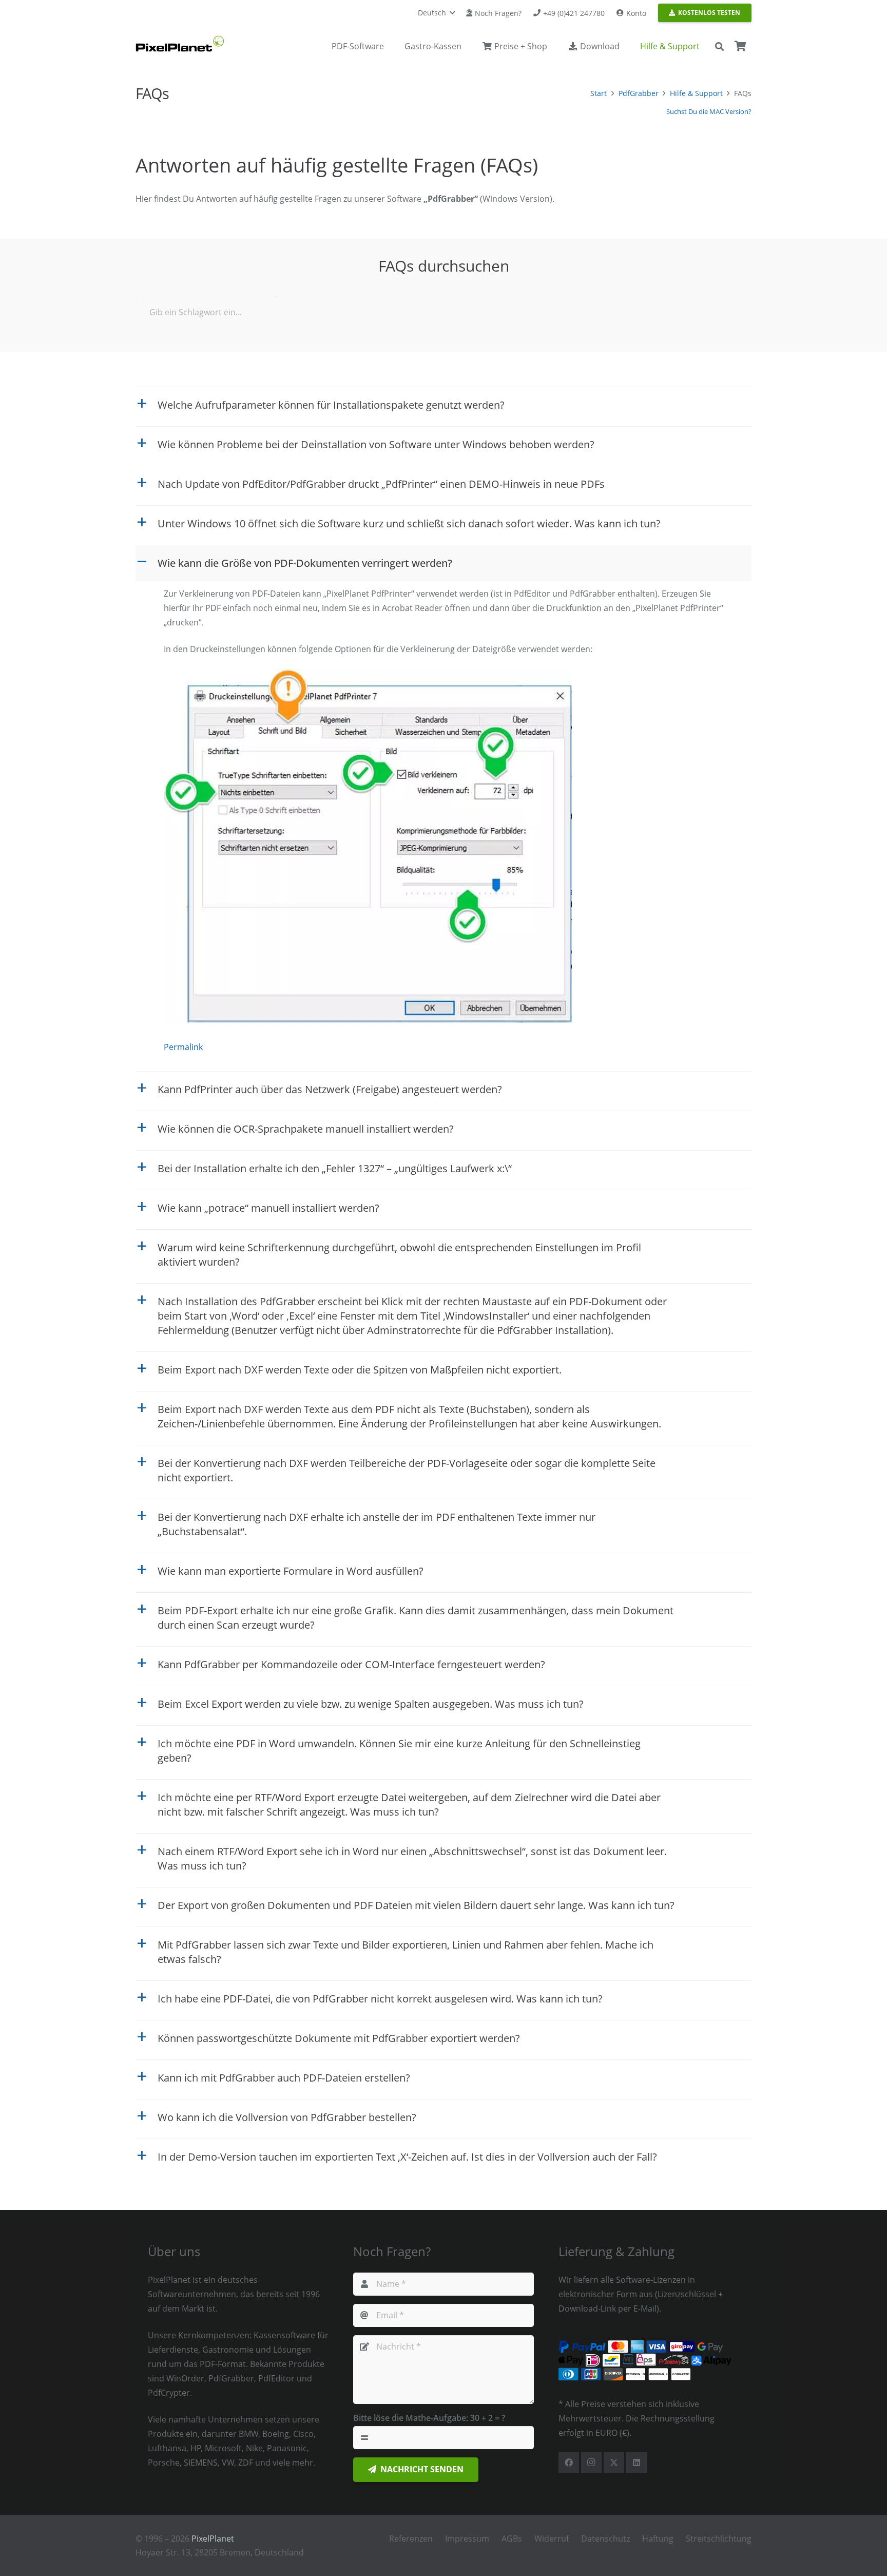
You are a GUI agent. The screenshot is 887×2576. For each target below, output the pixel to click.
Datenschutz (605, 2539)
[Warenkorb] (740, 46)
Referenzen (411, 2539)
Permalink (183, 1047)
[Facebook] (569, 2463)
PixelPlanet (213, 2539)
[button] (436, 13)
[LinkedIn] (637, 2463)
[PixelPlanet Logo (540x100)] (180, 44)
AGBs (512, 2539)
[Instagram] (591, 2463)
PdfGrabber (639, 93)
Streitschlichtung (719, 2539)
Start (599, 93)
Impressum (467, 2539)
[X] (614, 2463)
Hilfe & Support (696, 93)
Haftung (658, 2539)
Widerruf (552, 2539)
